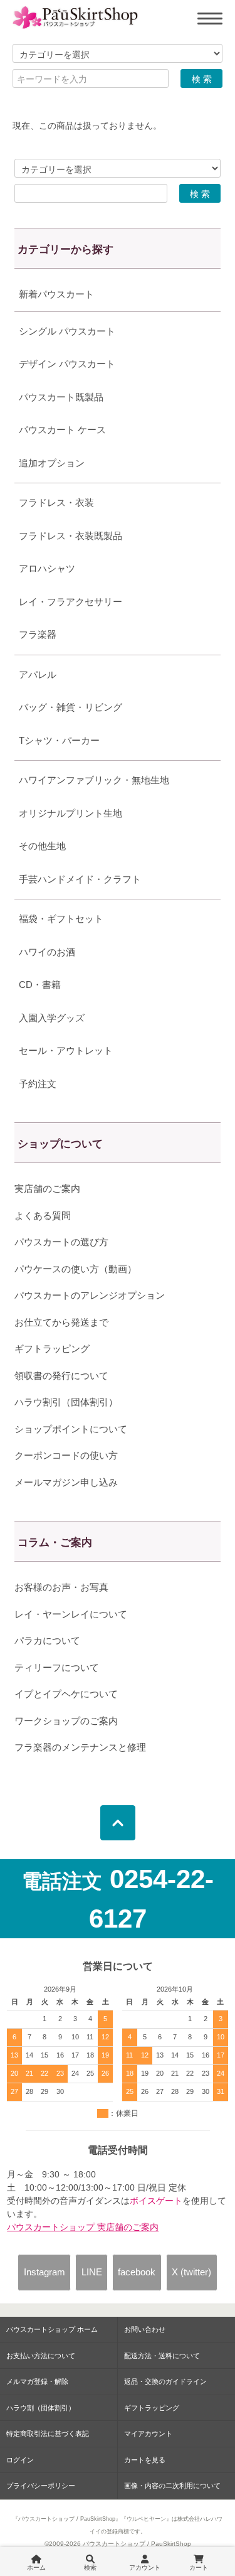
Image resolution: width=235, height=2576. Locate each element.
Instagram (44, 2272)
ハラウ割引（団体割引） (66, 1402)
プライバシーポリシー (41, 2486)
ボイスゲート (156, 2201)
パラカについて (47, 1640)
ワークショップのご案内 (66, 1721)
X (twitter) (191, 2272)
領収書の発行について (61, 1376)
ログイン (20, 2460)
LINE (92, 2272)
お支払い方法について (41, 2356)
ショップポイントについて (71, 1429)
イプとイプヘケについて (66, 1694)
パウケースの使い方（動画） (76, 1269)
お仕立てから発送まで (61, 1322)
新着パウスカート (56, 294)
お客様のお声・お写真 (61, 1587)
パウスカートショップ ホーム (52, 2329)
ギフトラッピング (52, 1349)
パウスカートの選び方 (61, 1242)
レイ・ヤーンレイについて (71, 1614)
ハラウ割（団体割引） (41, 2408)
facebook (137, 2272)
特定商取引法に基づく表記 (48, 2434)
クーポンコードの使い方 (66, 1455)
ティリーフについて (57, 1667)
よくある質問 (43, 1216)
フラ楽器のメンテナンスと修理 (80, 1747)
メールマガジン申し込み (66, 1482)
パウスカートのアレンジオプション (90, 1295)
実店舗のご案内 (47, 1189)
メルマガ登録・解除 (37, 2381)
